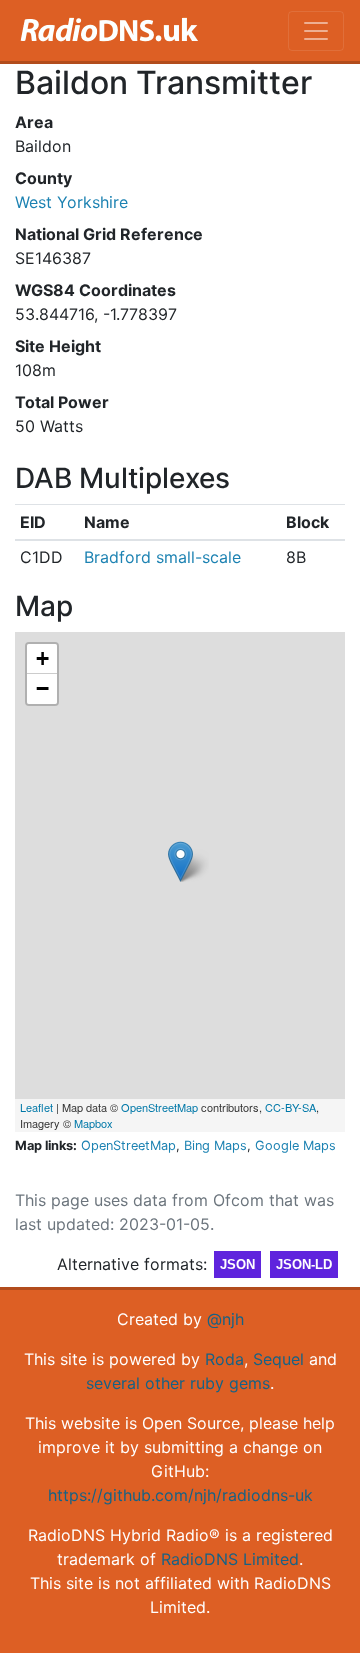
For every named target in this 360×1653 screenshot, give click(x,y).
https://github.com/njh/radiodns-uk (180, 1495)
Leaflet (36, 1107)
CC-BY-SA (290, 1107)
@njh (225, 1319)
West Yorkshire (71, 202)
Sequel (278, 1359)
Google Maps (295, 1145)
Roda (224, 1359)
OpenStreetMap (159, 1107)
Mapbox (93, 1123)
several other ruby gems (178, 1383)
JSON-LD (304, 1264)
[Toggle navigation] (316, 31)
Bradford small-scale (162, 557)
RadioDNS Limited (230, 1559)
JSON (237, 1264)
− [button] (42, 688)
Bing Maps (215, 1145)
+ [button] (42, 658)
